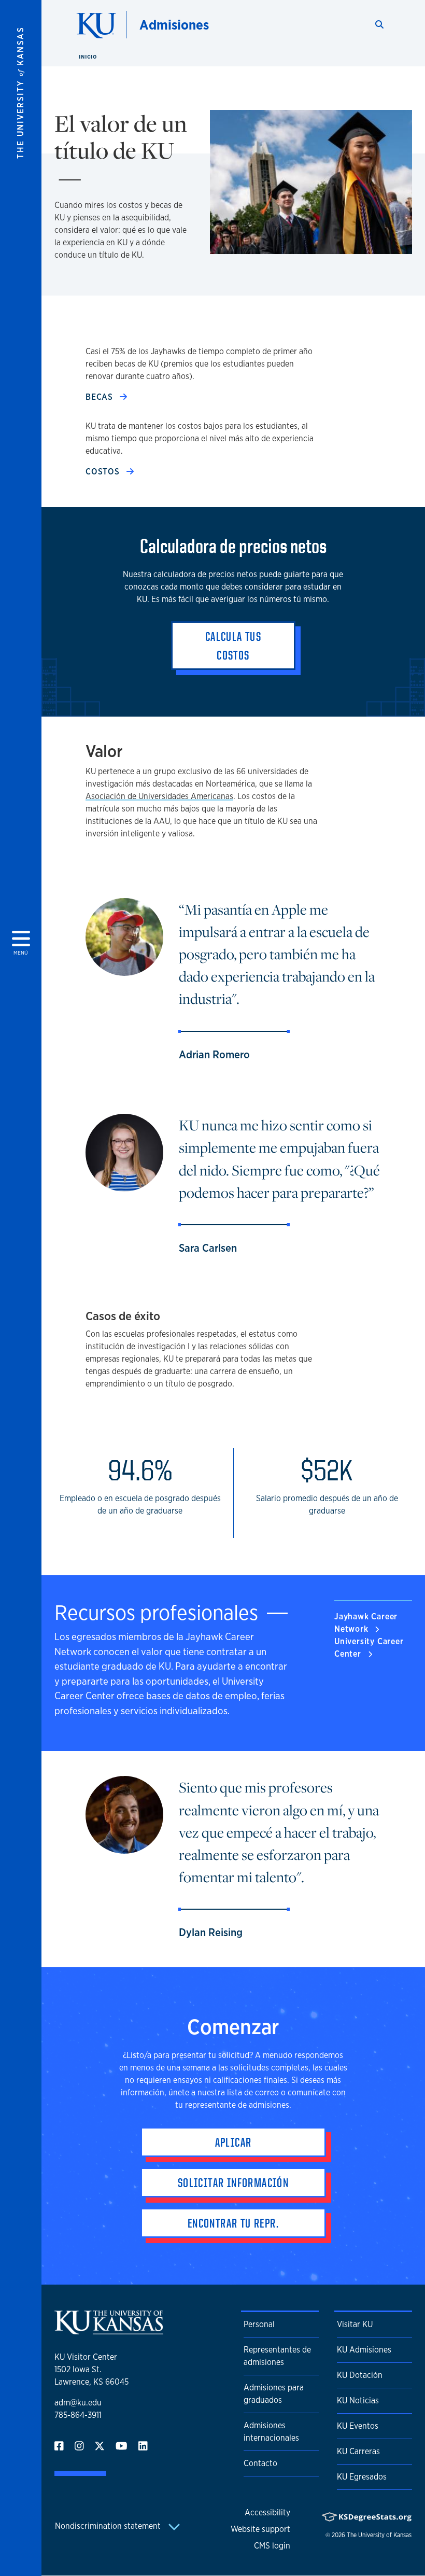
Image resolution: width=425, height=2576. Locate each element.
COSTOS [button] (104, 472)
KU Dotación (360, 2375)
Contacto (260, 2463)
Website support (260, 2529)
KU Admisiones (364, 2350)
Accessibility (267, 2512)
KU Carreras (358, 2451)
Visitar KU (355, 2324)
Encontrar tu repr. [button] (233, 2223)
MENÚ (21, 491)
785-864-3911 (78, 2415)
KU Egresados (362, 2477)
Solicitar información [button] (233, 2182)
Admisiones (174, 25)
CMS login (272, 2546)
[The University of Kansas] (109, 2330)
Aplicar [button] (233, 2142)
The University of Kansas (379, 2535)
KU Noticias (358, 2400)
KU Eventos (358, 2426)
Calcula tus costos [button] (233, 646)
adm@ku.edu (78, 2403)
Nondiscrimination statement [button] (109, 2526)
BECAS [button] (101, 397)
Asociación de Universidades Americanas (159, 796)
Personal (259, 2324)
